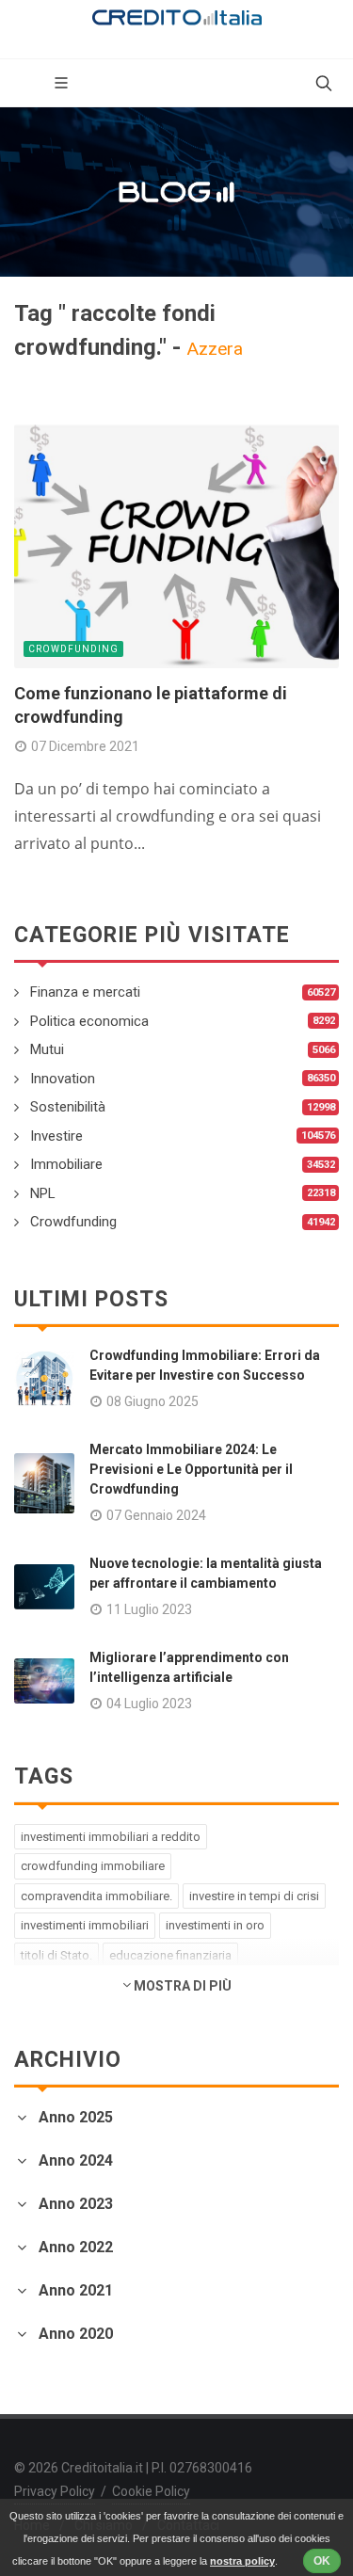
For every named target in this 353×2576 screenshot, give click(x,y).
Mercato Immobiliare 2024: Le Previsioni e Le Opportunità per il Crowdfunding (191, 1469)
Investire (56, 1136)
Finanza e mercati (85, 992)
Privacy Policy (55, 2491)
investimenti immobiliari (85, 1925)
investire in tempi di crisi (254, 1896)
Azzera (215, 349)
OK (322, 2561)
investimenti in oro (215, 1925)
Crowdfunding (73, 649)
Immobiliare (66, 1164)
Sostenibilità (68, 1107)
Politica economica (89, 1021)
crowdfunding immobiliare (93, 1866)
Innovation (63, 1079)
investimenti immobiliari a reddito (111, 1837)
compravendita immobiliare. (96, 1896)
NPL (43, 1193)
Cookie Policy (151, 2491)
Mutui (47, 1049)
